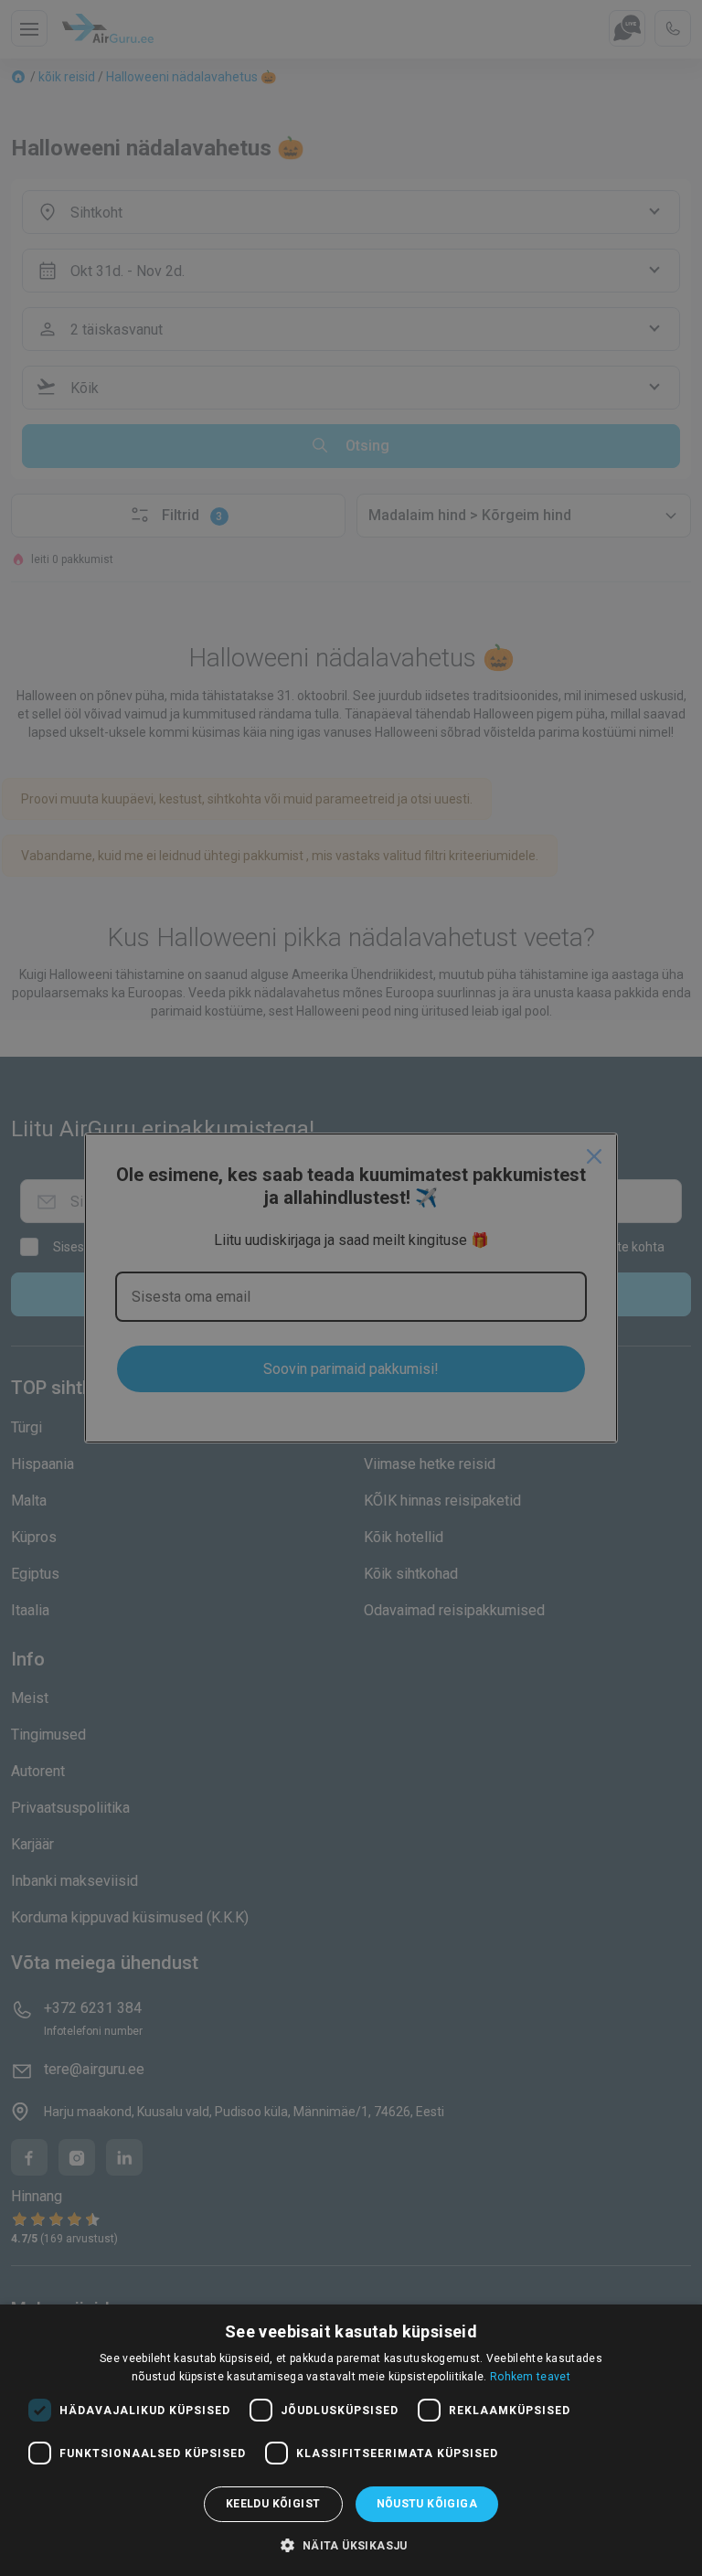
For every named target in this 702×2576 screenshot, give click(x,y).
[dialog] (351, 2440)
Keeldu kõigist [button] (273, 2504)
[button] (351, 2545)
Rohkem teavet (530, 2377)
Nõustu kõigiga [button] (427, 2504)
